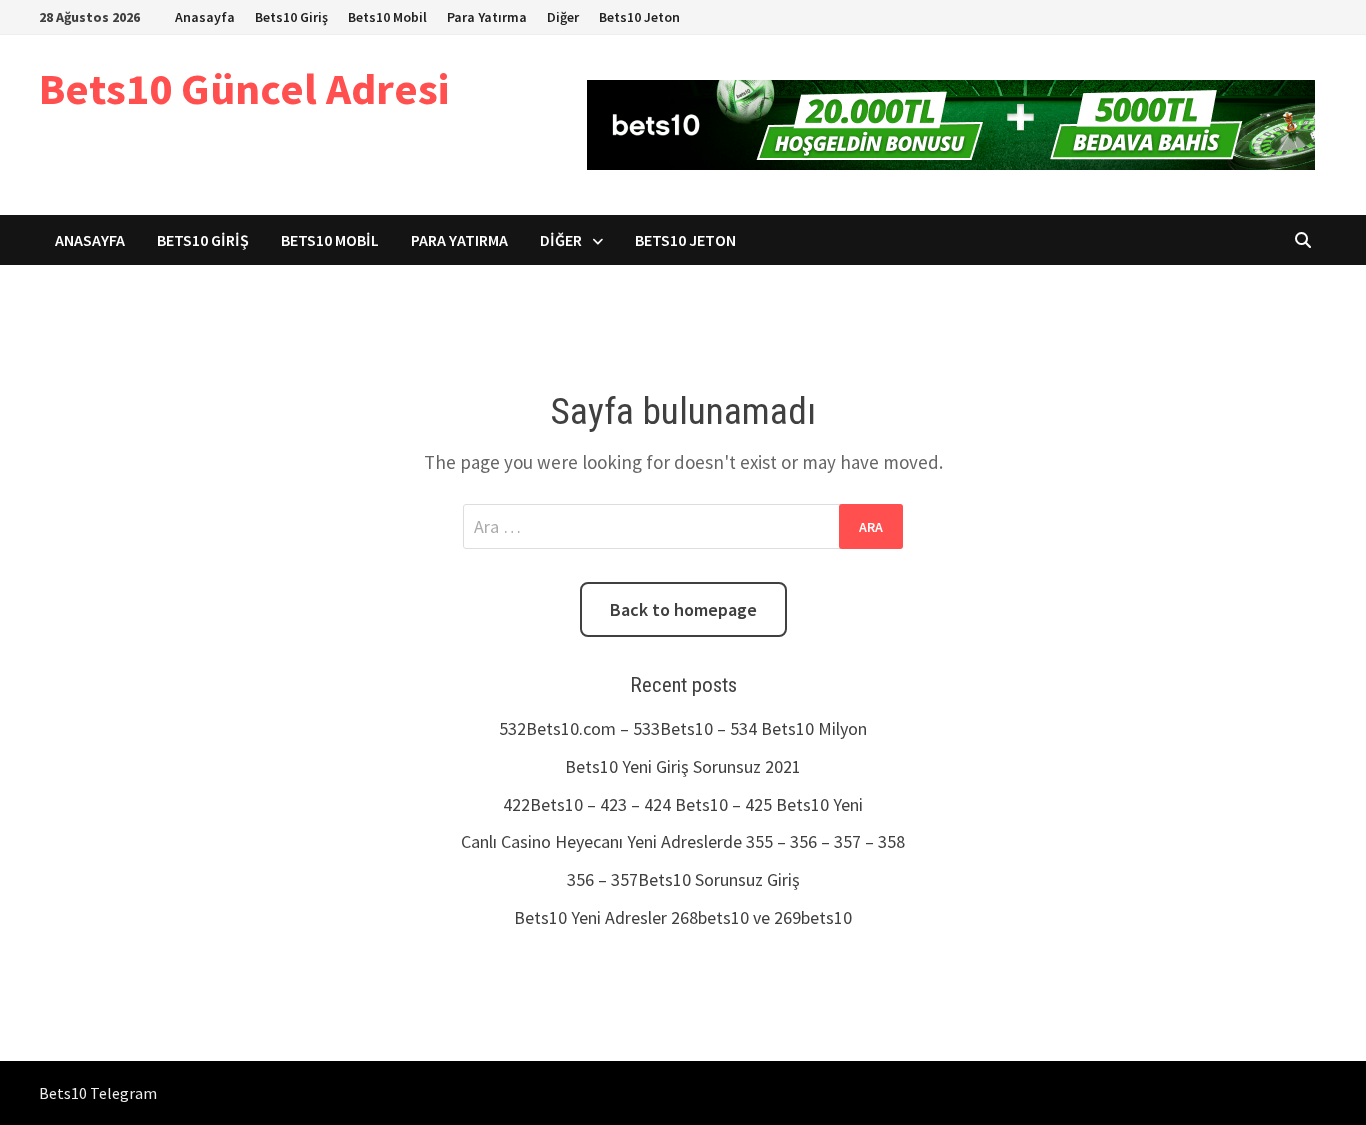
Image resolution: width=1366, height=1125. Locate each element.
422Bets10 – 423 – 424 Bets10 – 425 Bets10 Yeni (683, 804)
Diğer (563, 17)
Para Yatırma (487, 17)
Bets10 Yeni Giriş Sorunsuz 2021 (683, 766)
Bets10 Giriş (291, 17)
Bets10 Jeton (639, 17)
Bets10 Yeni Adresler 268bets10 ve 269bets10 (683, 917)
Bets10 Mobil (387, 17)
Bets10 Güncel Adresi (244, 88)
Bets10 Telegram (98, 1093)
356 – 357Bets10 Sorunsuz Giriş (683, 879)
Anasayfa (205, 17)
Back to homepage (683, 609)
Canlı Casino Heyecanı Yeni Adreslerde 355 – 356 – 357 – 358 (683, 841)
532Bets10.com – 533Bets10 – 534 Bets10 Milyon (683, 728)
